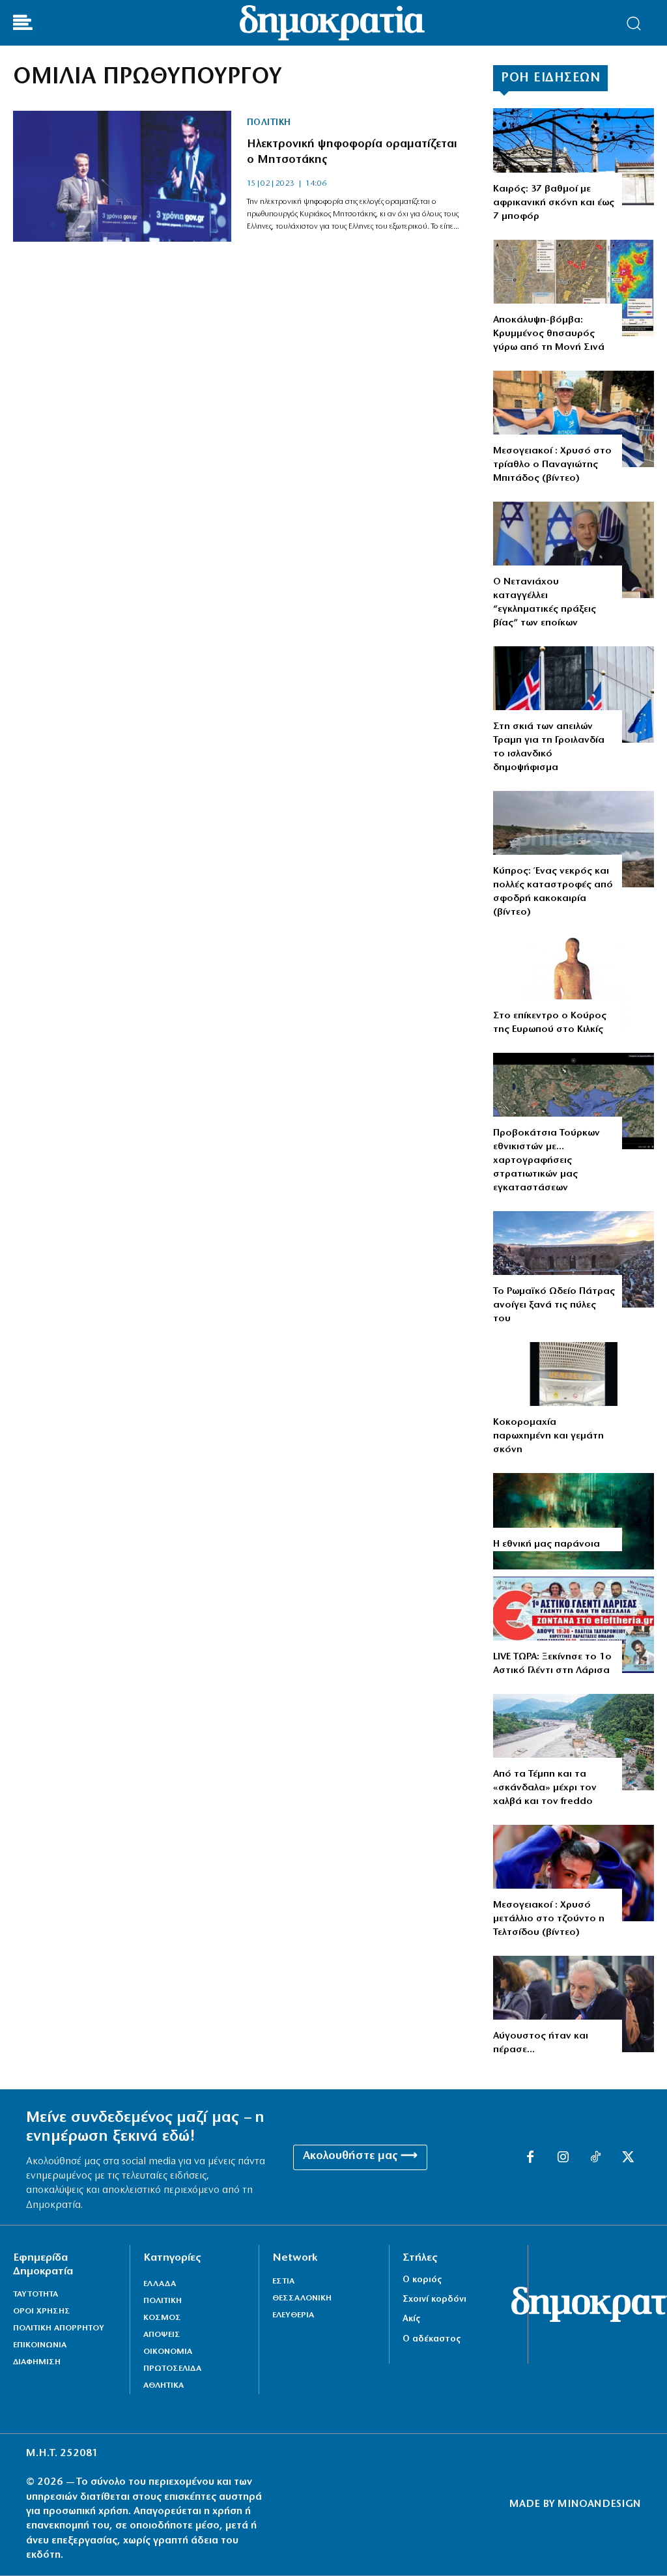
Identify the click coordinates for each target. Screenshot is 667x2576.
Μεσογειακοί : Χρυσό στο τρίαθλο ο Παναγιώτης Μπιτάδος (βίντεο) (552, 465)
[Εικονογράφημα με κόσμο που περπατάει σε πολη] (574, 1521)
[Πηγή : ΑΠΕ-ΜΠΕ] (574, 694)
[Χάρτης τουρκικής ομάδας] (574, 1101)
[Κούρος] (574, 984)
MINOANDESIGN (599, 2504)
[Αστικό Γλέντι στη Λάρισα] (574, 1625)
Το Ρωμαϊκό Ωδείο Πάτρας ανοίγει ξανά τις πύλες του (554, 1305)
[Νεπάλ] (574, 1742)
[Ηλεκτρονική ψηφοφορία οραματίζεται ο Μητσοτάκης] (122, 176)
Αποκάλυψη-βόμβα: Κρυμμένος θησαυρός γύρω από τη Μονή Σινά (549, 334)
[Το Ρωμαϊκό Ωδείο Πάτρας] (574, 1259)
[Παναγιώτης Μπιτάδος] (574, 419)
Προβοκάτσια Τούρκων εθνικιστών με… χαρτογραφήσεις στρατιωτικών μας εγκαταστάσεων (546, 1161)
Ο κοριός (422, 2280)
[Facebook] (530, 2158)
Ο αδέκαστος (432, 2339)
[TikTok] (595, 2158)
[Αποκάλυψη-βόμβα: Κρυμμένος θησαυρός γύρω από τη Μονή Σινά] (574, 288)
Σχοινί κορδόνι (434, 2299)
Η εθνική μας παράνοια (546, 1544)
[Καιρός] (574, 156)
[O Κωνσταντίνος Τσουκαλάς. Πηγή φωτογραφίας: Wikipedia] (574, 2004)
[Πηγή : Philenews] (574, 839)
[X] (628, 2158)
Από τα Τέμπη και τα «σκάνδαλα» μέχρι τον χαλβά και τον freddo (545, 1788)
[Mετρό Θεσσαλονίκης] (574, 1390)
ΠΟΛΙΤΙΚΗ (269, 123)
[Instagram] (563, 2158)
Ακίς (411, 2319)
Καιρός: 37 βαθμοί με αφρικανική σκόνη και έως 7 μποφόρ (554, 203)
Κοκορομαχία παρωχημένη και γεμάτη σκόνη (548, 1436)
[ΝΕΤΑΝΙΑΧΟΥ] (574, 550)
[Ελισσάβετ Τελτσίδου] (574, 1873)
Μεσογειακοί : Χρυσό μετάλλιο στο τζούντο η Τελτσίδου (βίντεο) (549, 1919)
